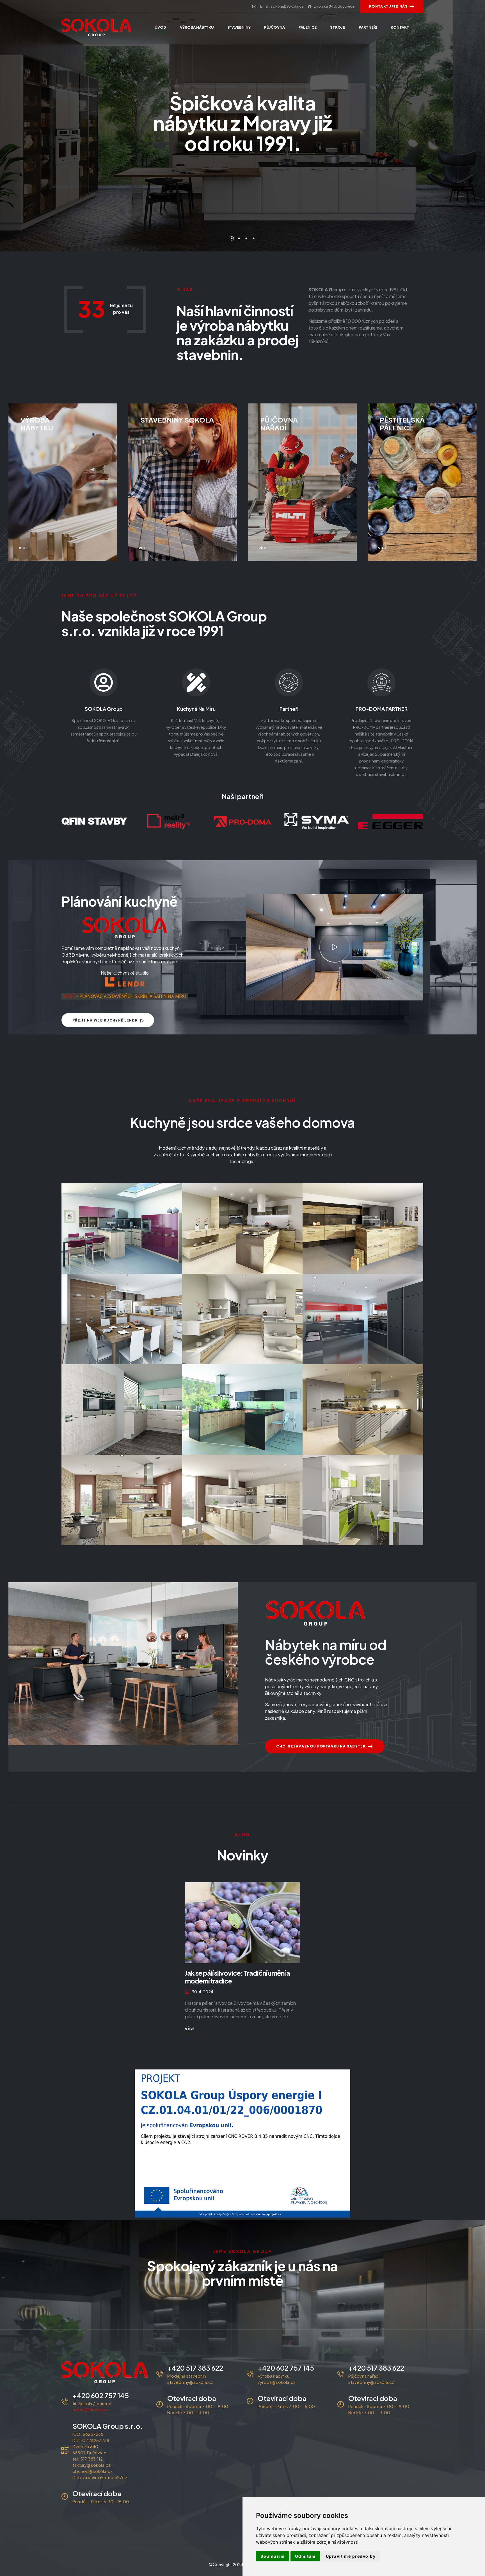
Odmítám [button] (305, 2556)
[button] (335, 947)
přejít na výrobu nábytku (239, 174)
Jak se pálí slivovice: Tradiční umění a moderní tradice (237, 1977)
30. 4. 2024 (203, 1992)
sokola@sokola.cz (90, 2410)
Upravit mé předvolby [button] (351, 2556)
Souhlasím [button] (273, 2556)
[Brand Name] (94, 821)
